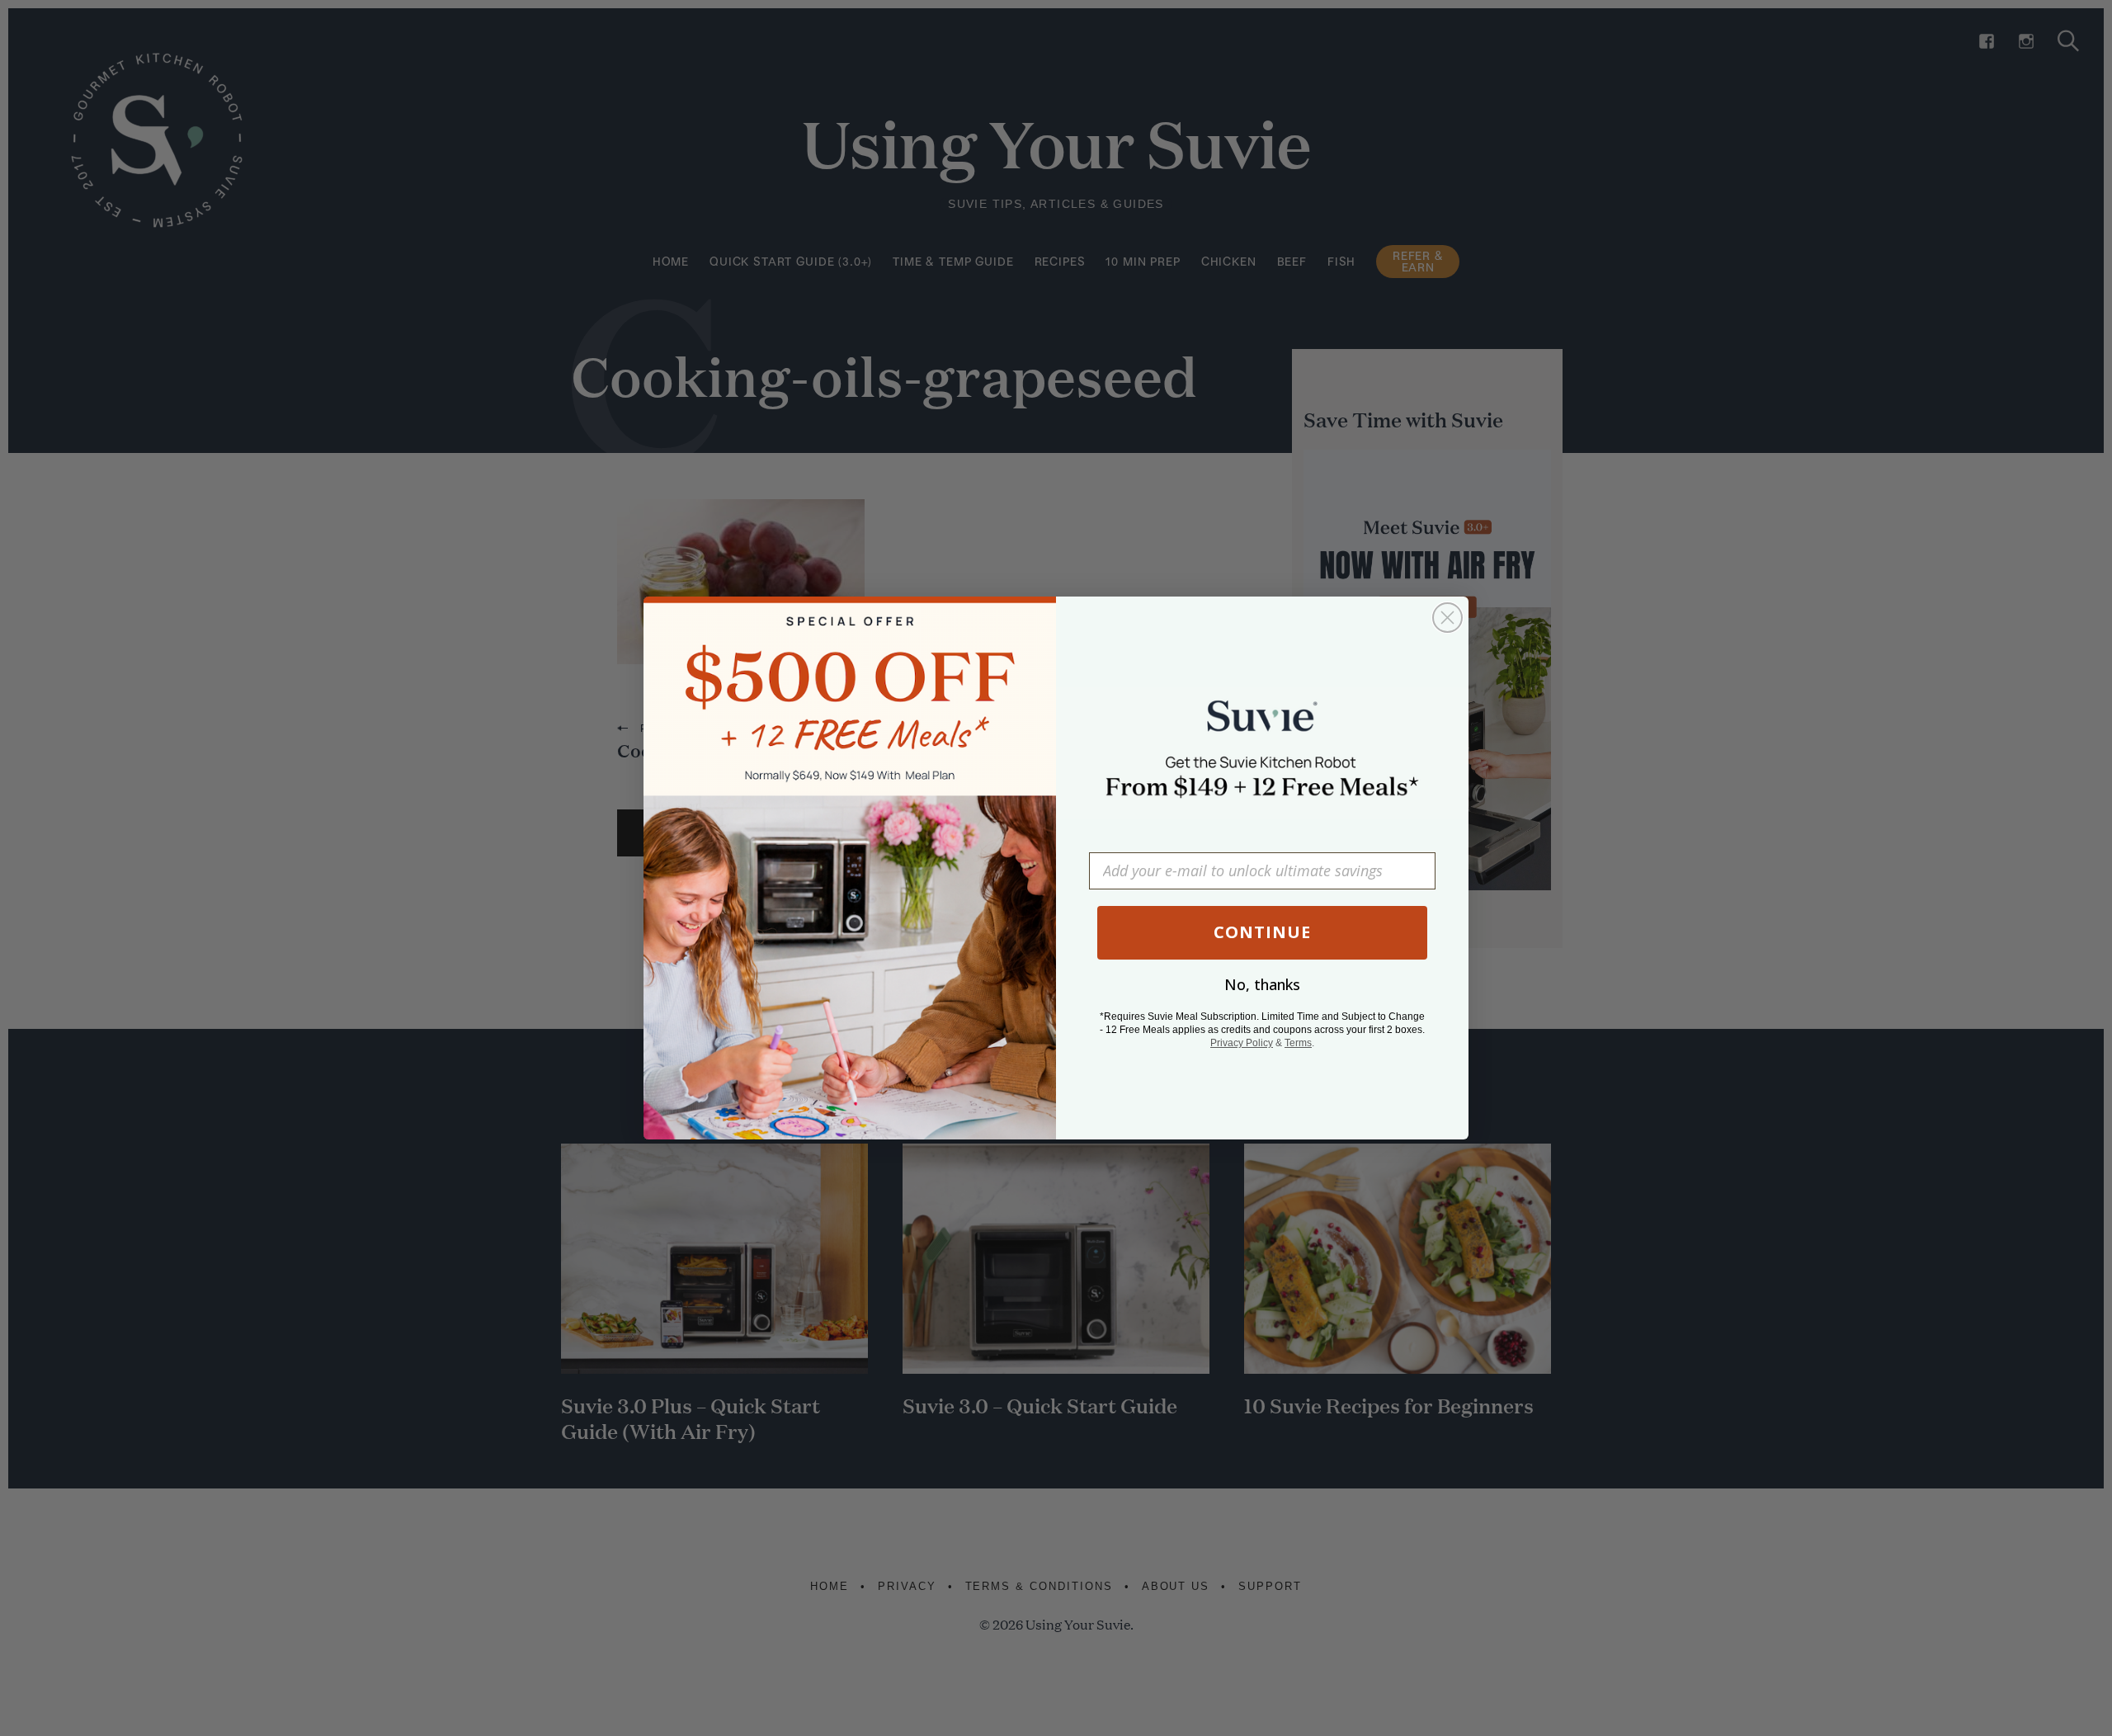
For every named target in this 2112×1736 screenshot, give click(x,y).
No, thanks (1262, 984)
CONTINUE (1262, 932)
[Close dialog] (1447, 618)
